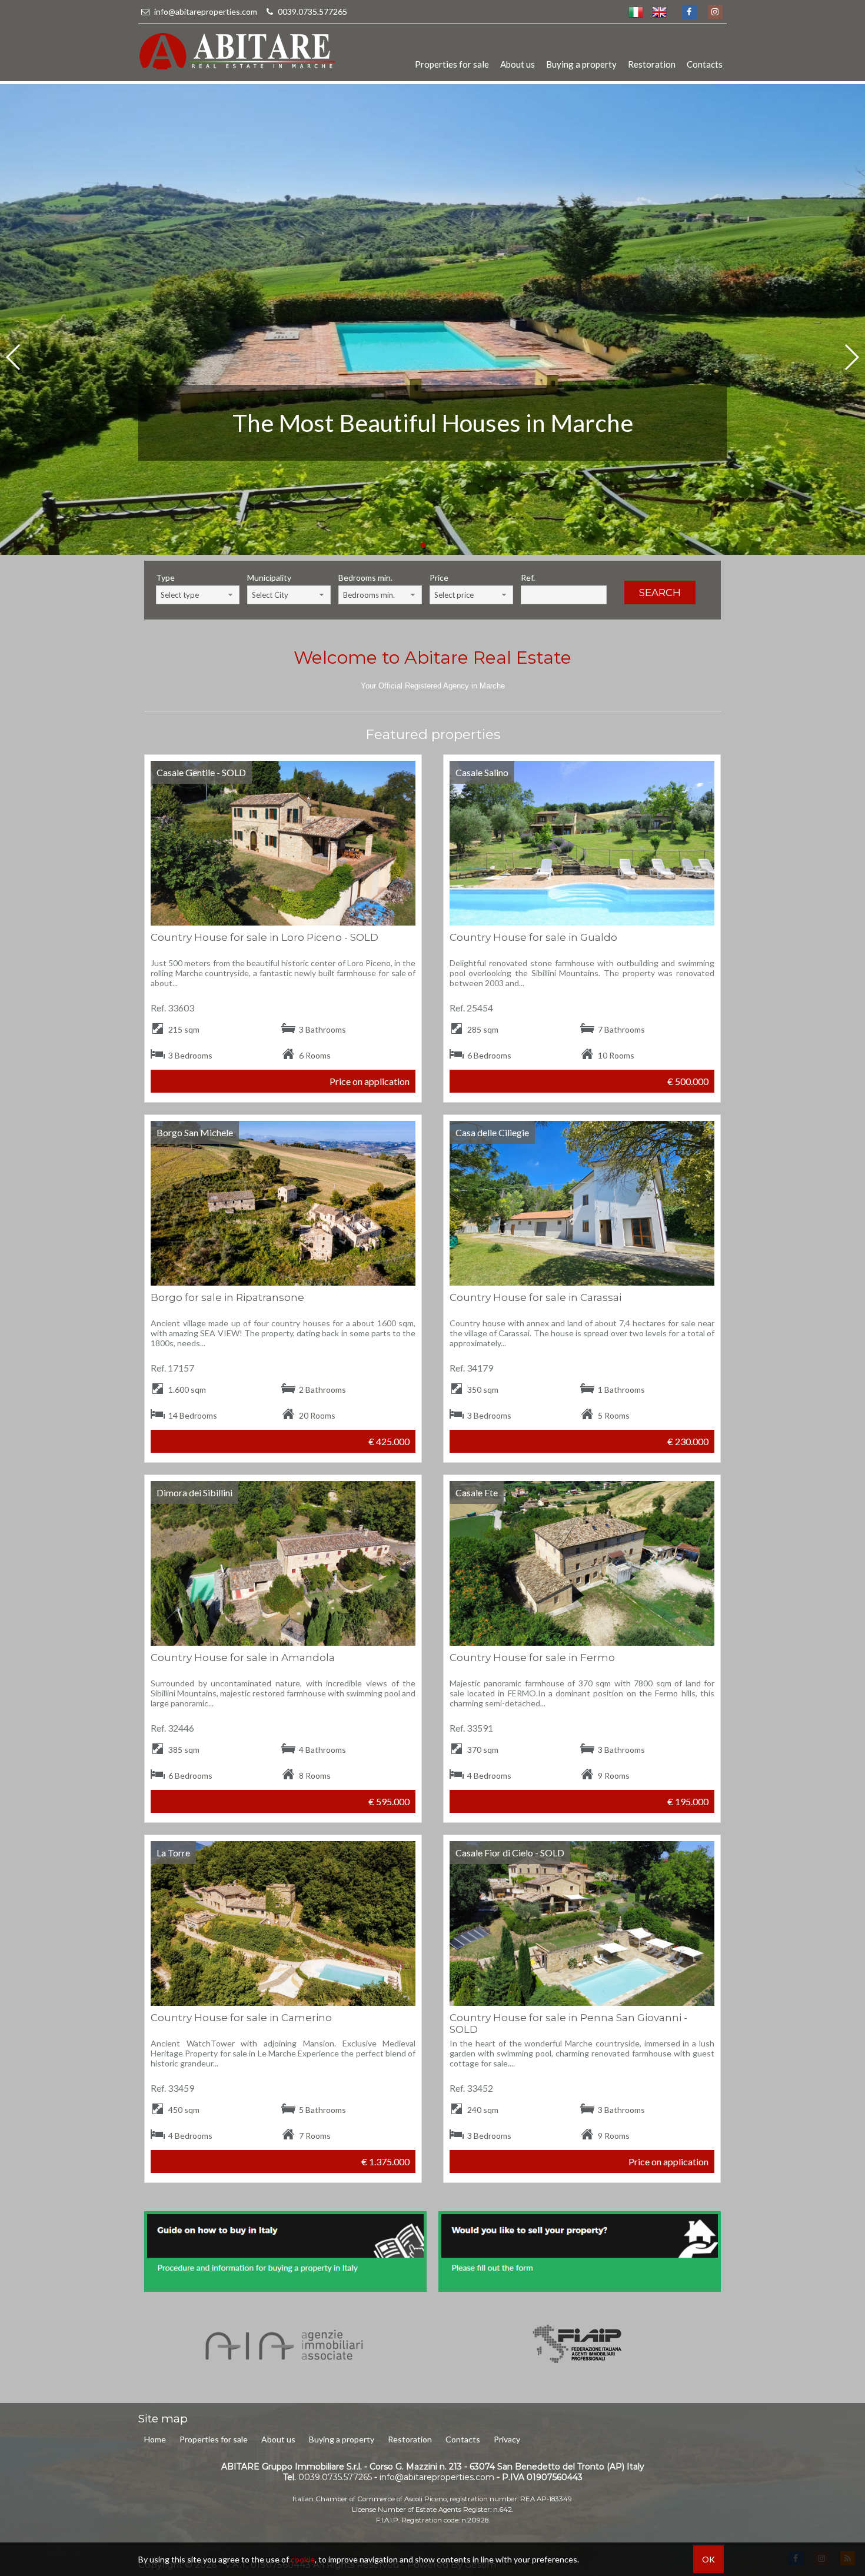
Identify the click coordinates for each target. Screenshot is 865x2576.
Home (155, 2439)
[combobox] (198, 595)
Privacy (507, 2439)
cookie (303, 2559)
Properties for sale (452, 64)
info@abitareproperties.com (206, 11)
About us (518, 64)
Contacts (705, 64)
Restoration (652, 64)
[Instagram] (715, 12)
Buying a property (581, 64)
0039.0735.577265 (312, 11)
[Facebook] (689, 12)
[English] (659, 12)
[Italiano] (636, 12)
